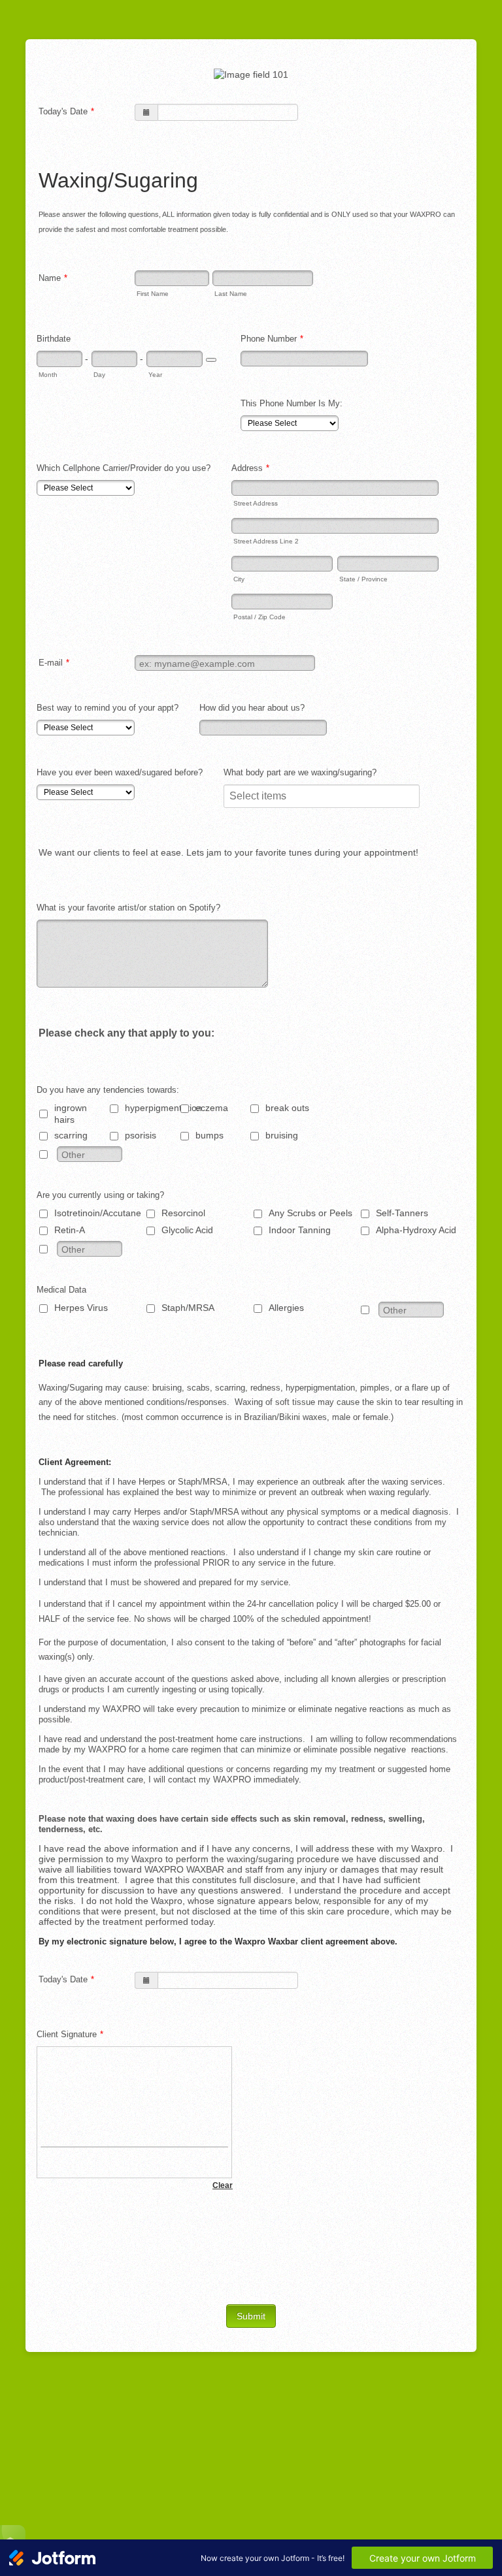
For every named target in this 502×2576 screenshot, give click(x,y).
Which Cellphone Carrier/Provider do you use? (124, 468)
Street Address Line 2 (266, 541)
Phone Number (272, 339)
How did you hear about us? (252, 708)
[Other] (56, 1154)
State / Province (363, 579)
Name (53, 278)
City (239, 579)
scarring (71, 1135)
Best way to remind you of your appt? (108, 708)
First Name (153, 294)
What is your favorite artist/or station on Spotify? (128, 908)
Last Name (231, 294)
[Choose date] (211, 360)
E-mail (54, 663)
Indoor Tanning (300, 1230)
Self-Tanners (402, 1213)
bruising (282, 1135)
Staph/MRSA (188, 1308)
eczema (212, 1108)
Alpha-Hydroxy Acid (416, 1230)
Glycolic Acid (187, 1230)
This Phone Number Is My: (292, 403)
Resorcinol (183, 1213)
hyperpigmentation (160, 1108)
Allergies (286, 1308)
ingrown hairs (71, 1114)
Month (48, 375)
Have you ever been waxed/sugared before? (120, 772)
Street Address (256, 503)
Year (155, 375)
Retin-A (70, 1230)
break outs (287, 1108)
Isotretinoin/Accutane (98, 1213)
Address (250, 468)
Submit (251, 2316)
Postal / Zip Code (259, 617)
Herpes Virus (81, 1308)
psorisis (141, 1135)
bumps (209, 1135)
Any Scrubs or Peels (310, 1213)
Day (99, 375)
